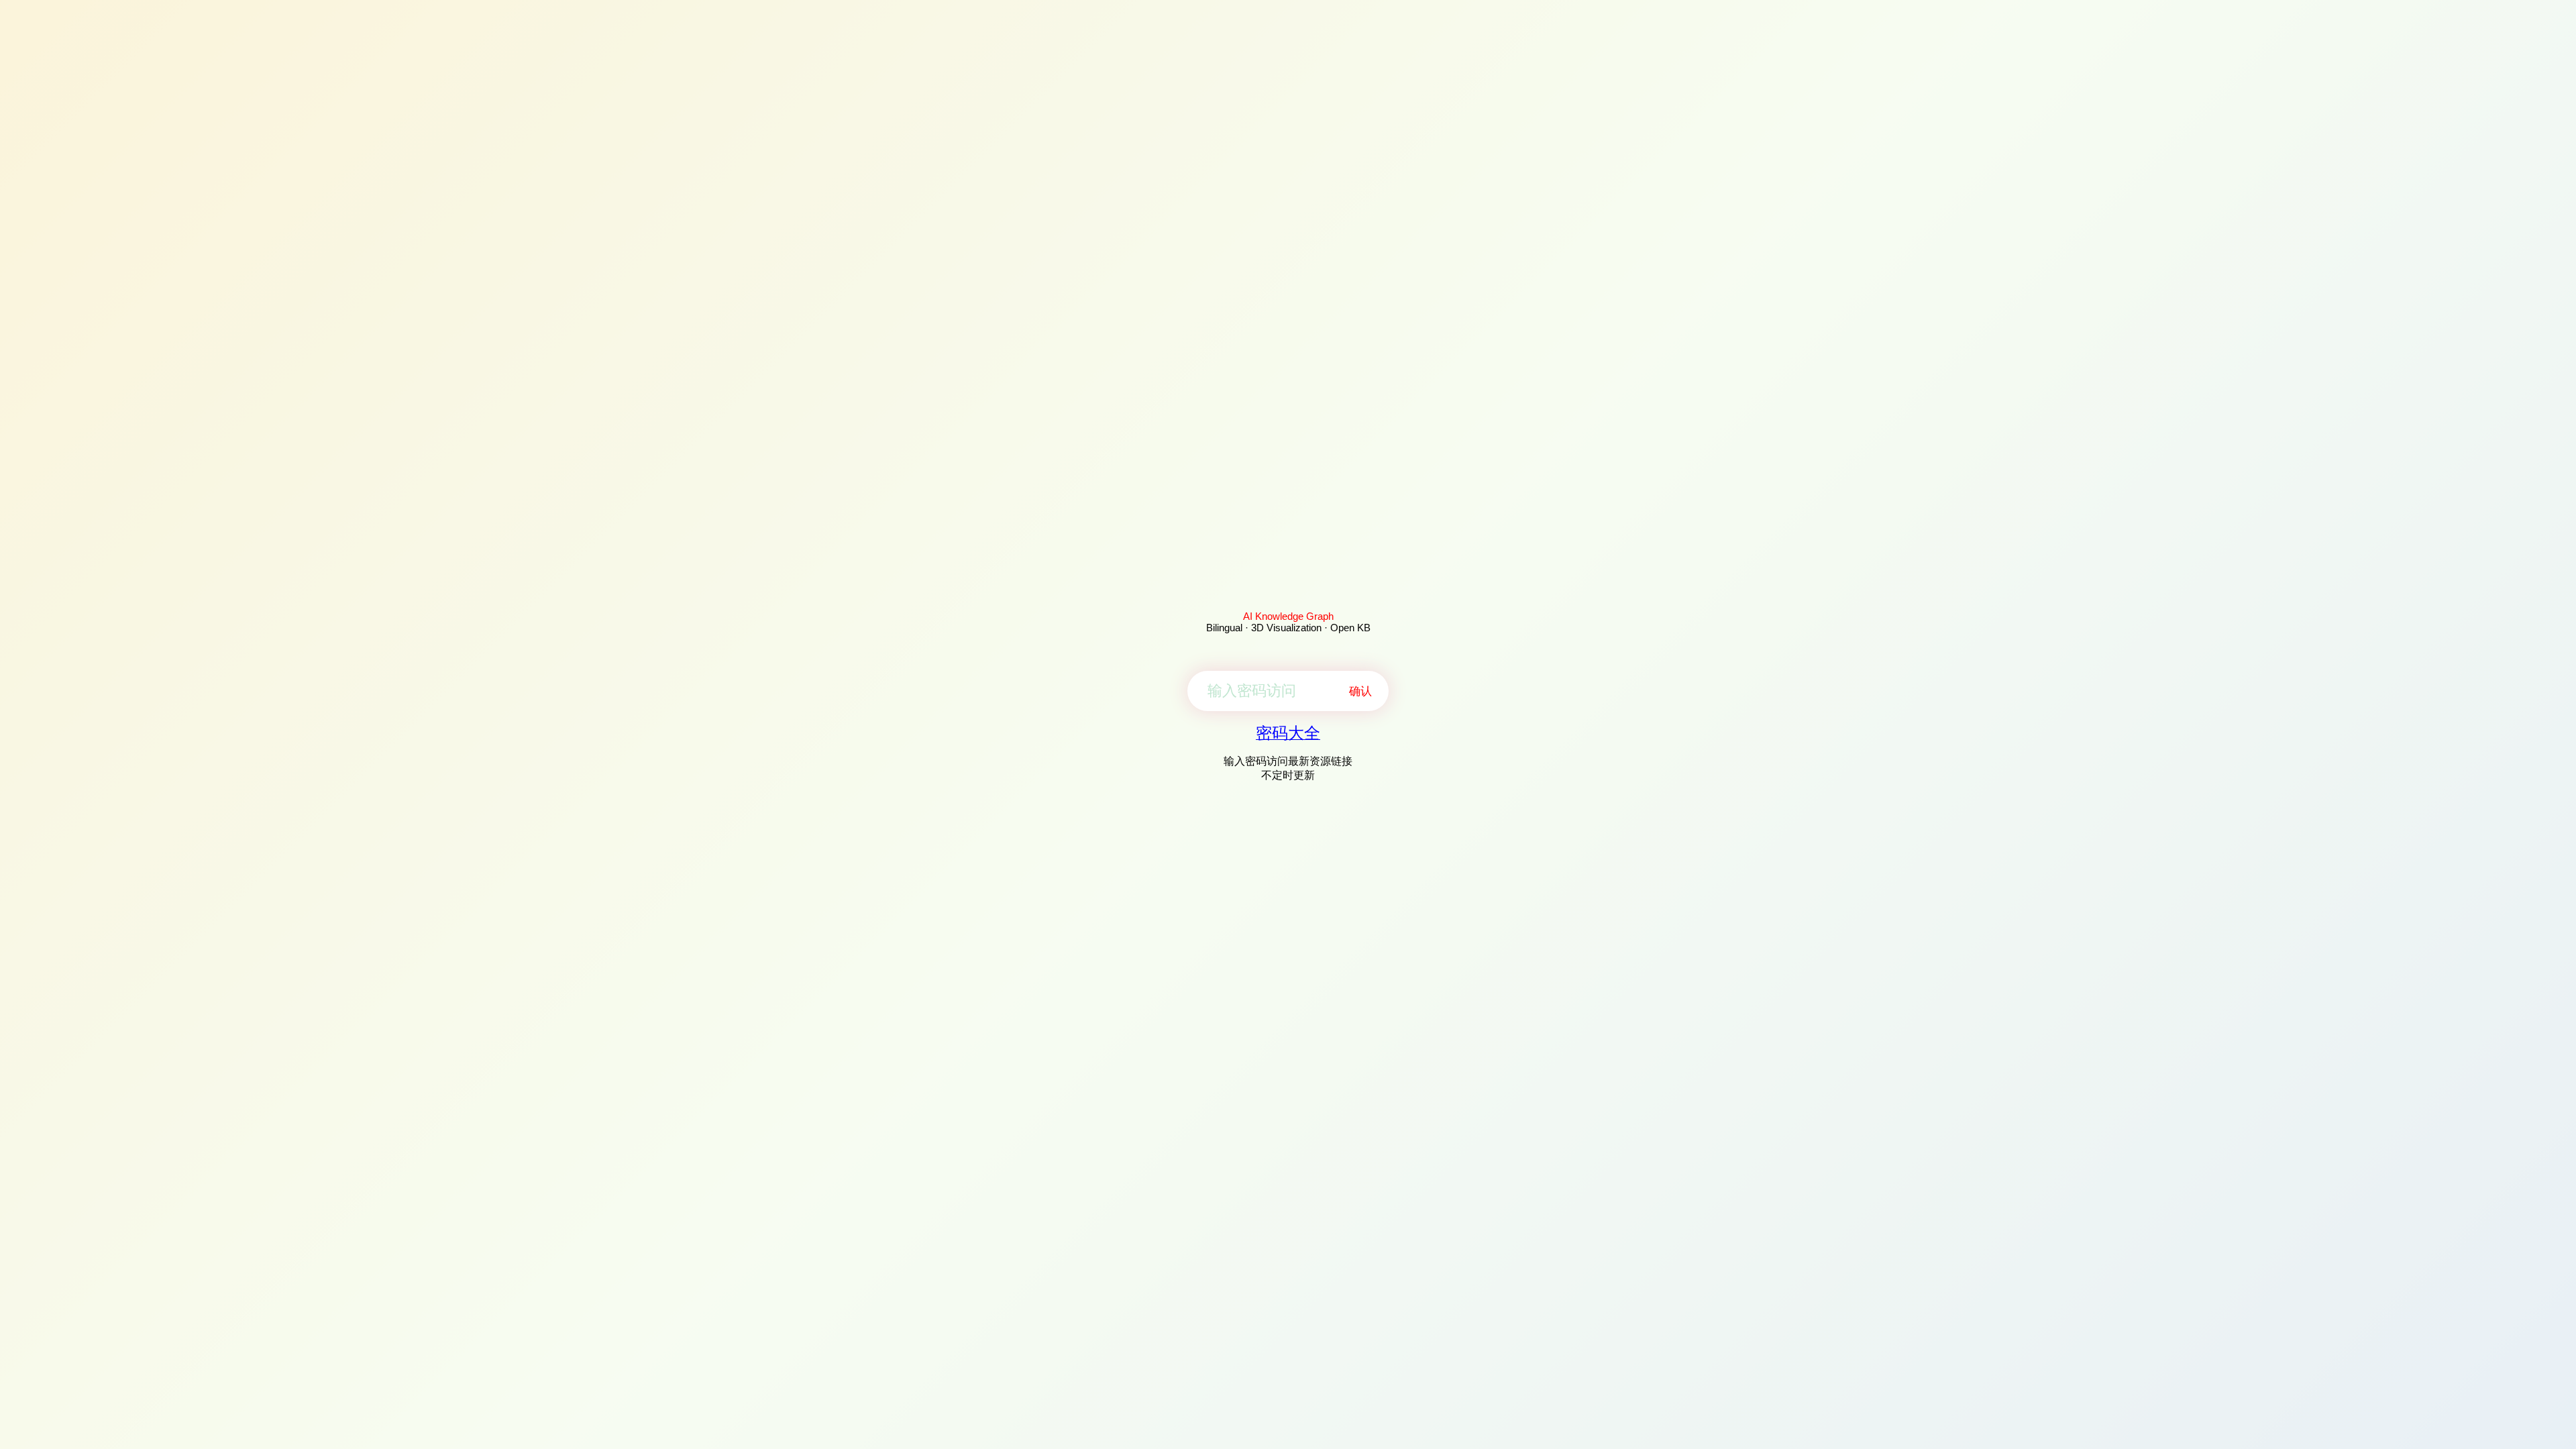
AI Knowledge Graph (1288, 616)
